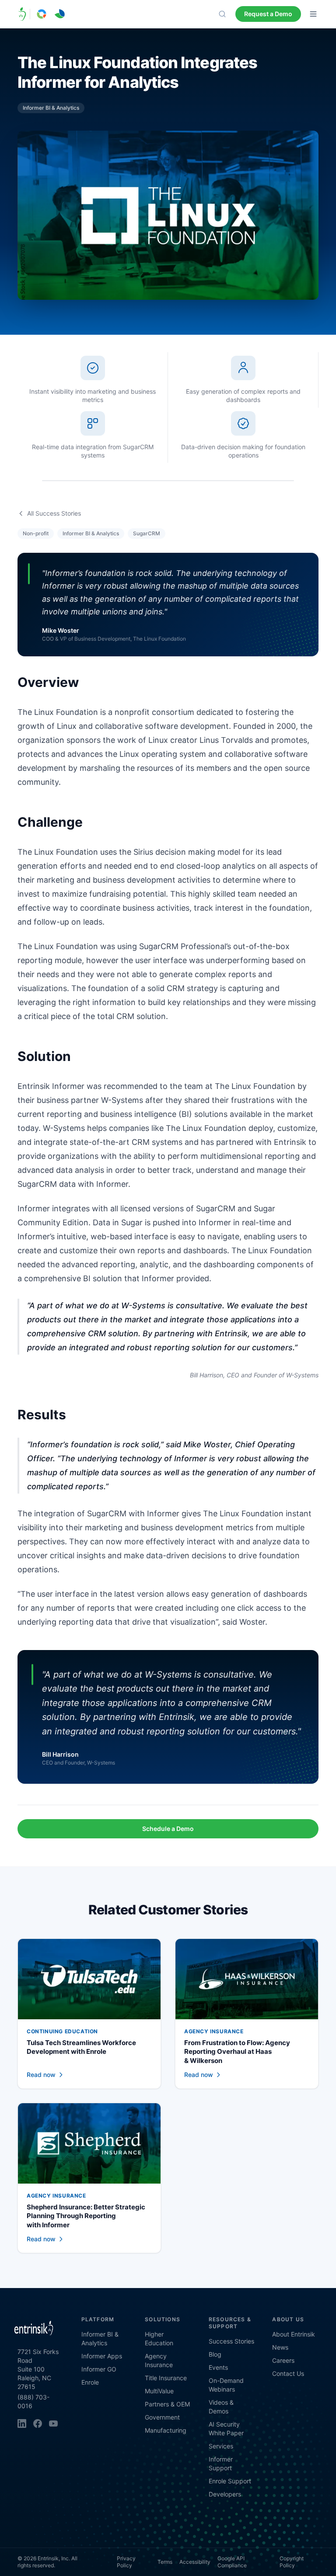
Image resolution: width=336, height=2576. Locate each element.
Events (218, 2367)
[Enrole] (60, 14)
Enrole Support (230, 2481)
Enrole (90, 2382)
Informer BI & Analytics (100, 2339)
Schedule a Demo (168, 1829)
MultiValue (159, 2391)
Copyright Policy (292, 2562)
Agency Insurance (159, 2360)
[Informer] (42, 14)
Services (221, 2446)
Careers (283, 2360)
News (280, 2347)
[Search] (222, 14)
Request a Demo (268, 14)
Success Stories (231, 2341)
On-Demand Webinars (226, 2385)
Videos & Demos (221, 2407)
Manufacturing (166, 2430)
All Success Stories (54, 513)
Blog (215, 2354)
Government (162, 2417)
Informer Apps (102, 2356)
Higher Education (159, 2339)
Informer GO (99, 2369)
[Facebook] (38, 2423)
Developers (225, 2494)
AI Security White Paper (226, 2429)
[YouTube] (53, 2423)
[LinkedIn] (22, 2423)
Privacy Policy (126, 2562)
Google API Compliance (232, 2562)
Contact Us (288, 2373)
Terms (165, 2562)
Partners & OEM (167, 2404)
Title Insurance (166, 2378)
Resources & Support (230, 2323)
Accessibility (195, 2562)
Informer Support (221, 2463)
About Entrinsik (294, 2334)
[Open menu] (313, 14)
